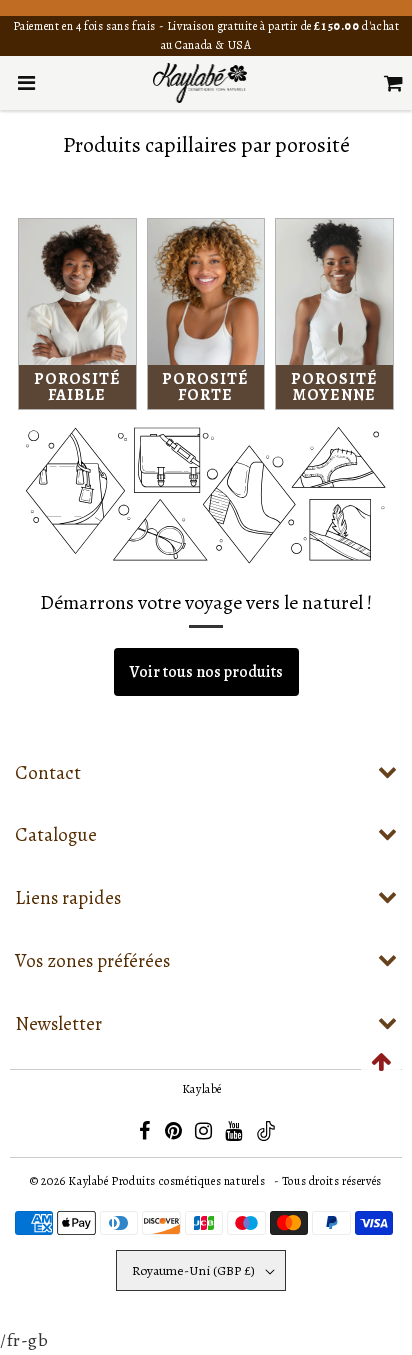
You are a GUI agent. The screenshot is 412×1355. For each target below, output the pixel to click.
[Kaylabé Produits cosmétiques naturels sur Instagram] (205, 1134)
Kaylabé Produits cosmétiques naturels (166, 1181)
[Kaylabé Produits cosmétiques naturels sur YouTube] (235, 1134)
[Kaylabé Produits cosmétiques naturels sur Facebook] (145, 1134)
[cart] (393, 83)
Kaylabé (202, 1089)
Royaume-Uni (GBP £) (193, 1270)
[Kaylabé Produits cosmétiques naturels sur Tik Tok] (266, 1137)
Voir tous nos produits (206, 672)
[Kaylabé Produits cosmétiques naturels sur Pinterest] (175, 1134)
